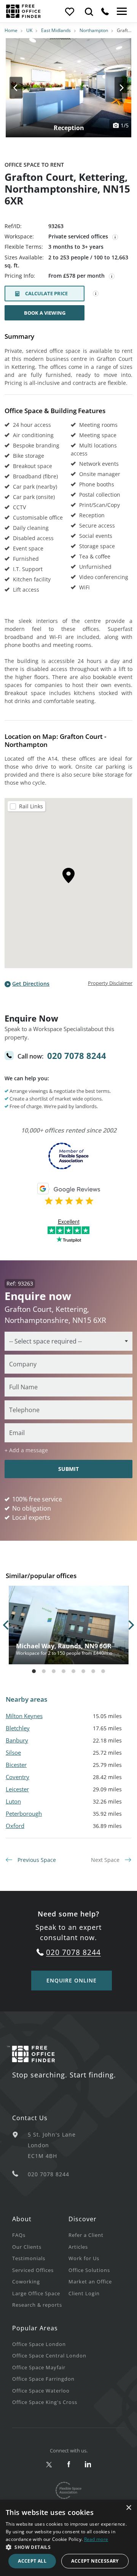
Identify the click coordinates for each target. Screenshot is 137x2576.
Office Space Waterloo (41, 2391)
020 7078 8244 (77, 1056)
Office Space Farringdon (43, 2379)
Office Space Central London (49, 2356)
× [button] (128, 2508)
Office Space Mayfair (39, 2367)
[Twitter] (49, 2465)
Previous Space (36, 1860)
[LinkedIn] (88, 2465)
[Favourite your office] (69, 11)
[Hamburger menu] (121, 11)
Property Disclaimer (110, 983)
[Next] (114, 88)
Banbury (17, 1740)
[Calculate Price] (96, 294)
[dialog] (68, 2538)
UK (29, 30)
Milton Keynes (24, 1716)
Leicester (17, 1789)
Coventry (18, 1777)
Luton (13, 1801)
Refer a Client (86, 2235)
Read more (96, 2539)
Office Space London (39, 2344)
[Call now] (105, 11)
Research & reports (37, 2305)
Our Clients (27, 2247)
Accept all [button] (32, 2561)
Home (11, 30)
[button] (68, 2547)
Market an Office (90, 2282)
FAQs (19, 2235)
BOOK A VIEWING (45, 313)
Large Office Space (36, 2293)
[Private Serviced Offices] (115, 237)
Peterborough (24, 1813)
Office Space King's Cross (45, 2402)
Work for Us (84, 2258)
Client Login (84, 2293)
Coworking (26, 2282)
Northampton (94, 30)
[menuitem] (40, 2235)
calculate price (46, 293)
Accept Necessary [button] (95, 2561)
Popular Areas (35, 2328)
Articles (78, 2247)
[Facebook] (69, 2465)
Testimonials (29, 2258)
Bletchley (18, 1728)
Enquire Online (72, 1980)
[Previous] (23, 88)
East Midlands (56, 30)
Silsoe (13, 1752)
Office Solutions (89, 2270)
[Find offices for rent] (89, 11)
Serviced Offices (33, 2270)
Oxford (15, 1826)
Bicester (16, 1765)
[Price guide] (112, 277)
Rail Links (31, 806)
